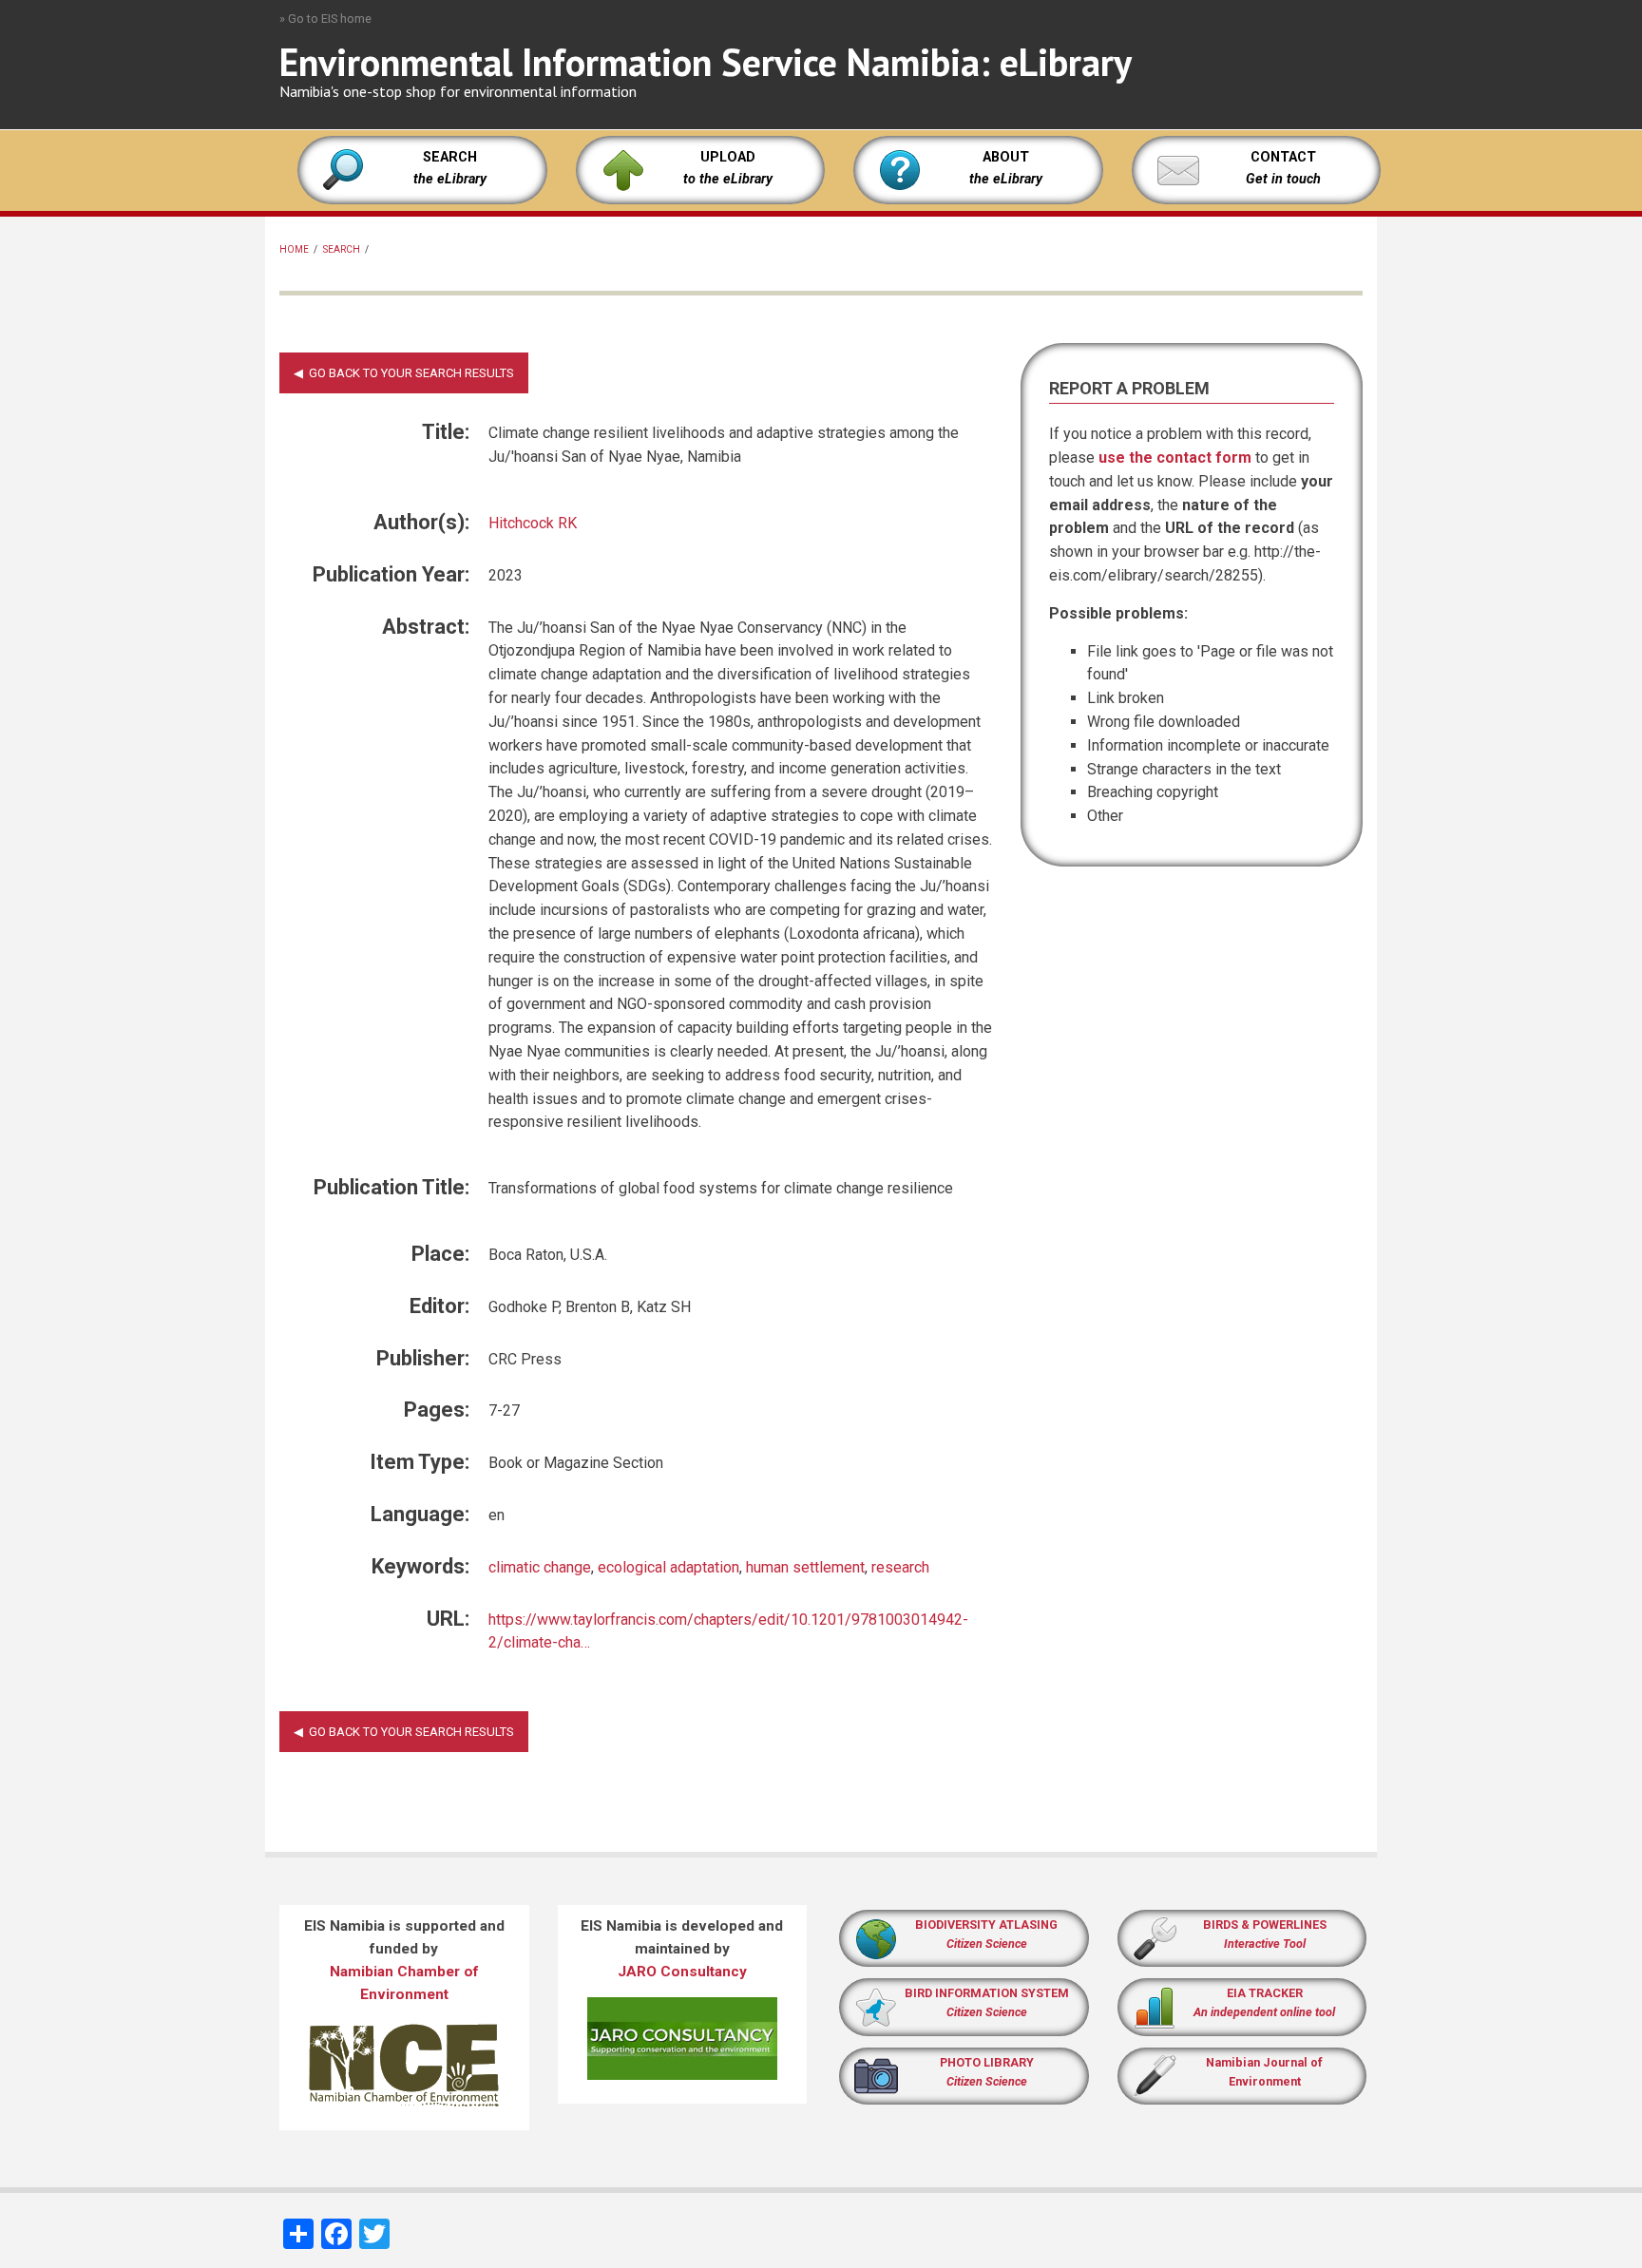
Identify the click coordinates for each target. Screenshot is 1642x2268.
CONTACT (1283, 157)
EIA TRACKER (1265, 1993)
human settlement (805, 1567)
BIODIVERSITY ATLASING (986, 1925)
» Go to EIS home (325, 19)
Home (294, 249)
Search (342, 249)
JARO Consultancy (682, 1972)
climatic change (540, 1567)
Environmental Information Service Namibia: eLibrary (706, 62)
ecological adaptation (668, 1567)
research (900, 1567)
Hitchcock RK (533, 523)
